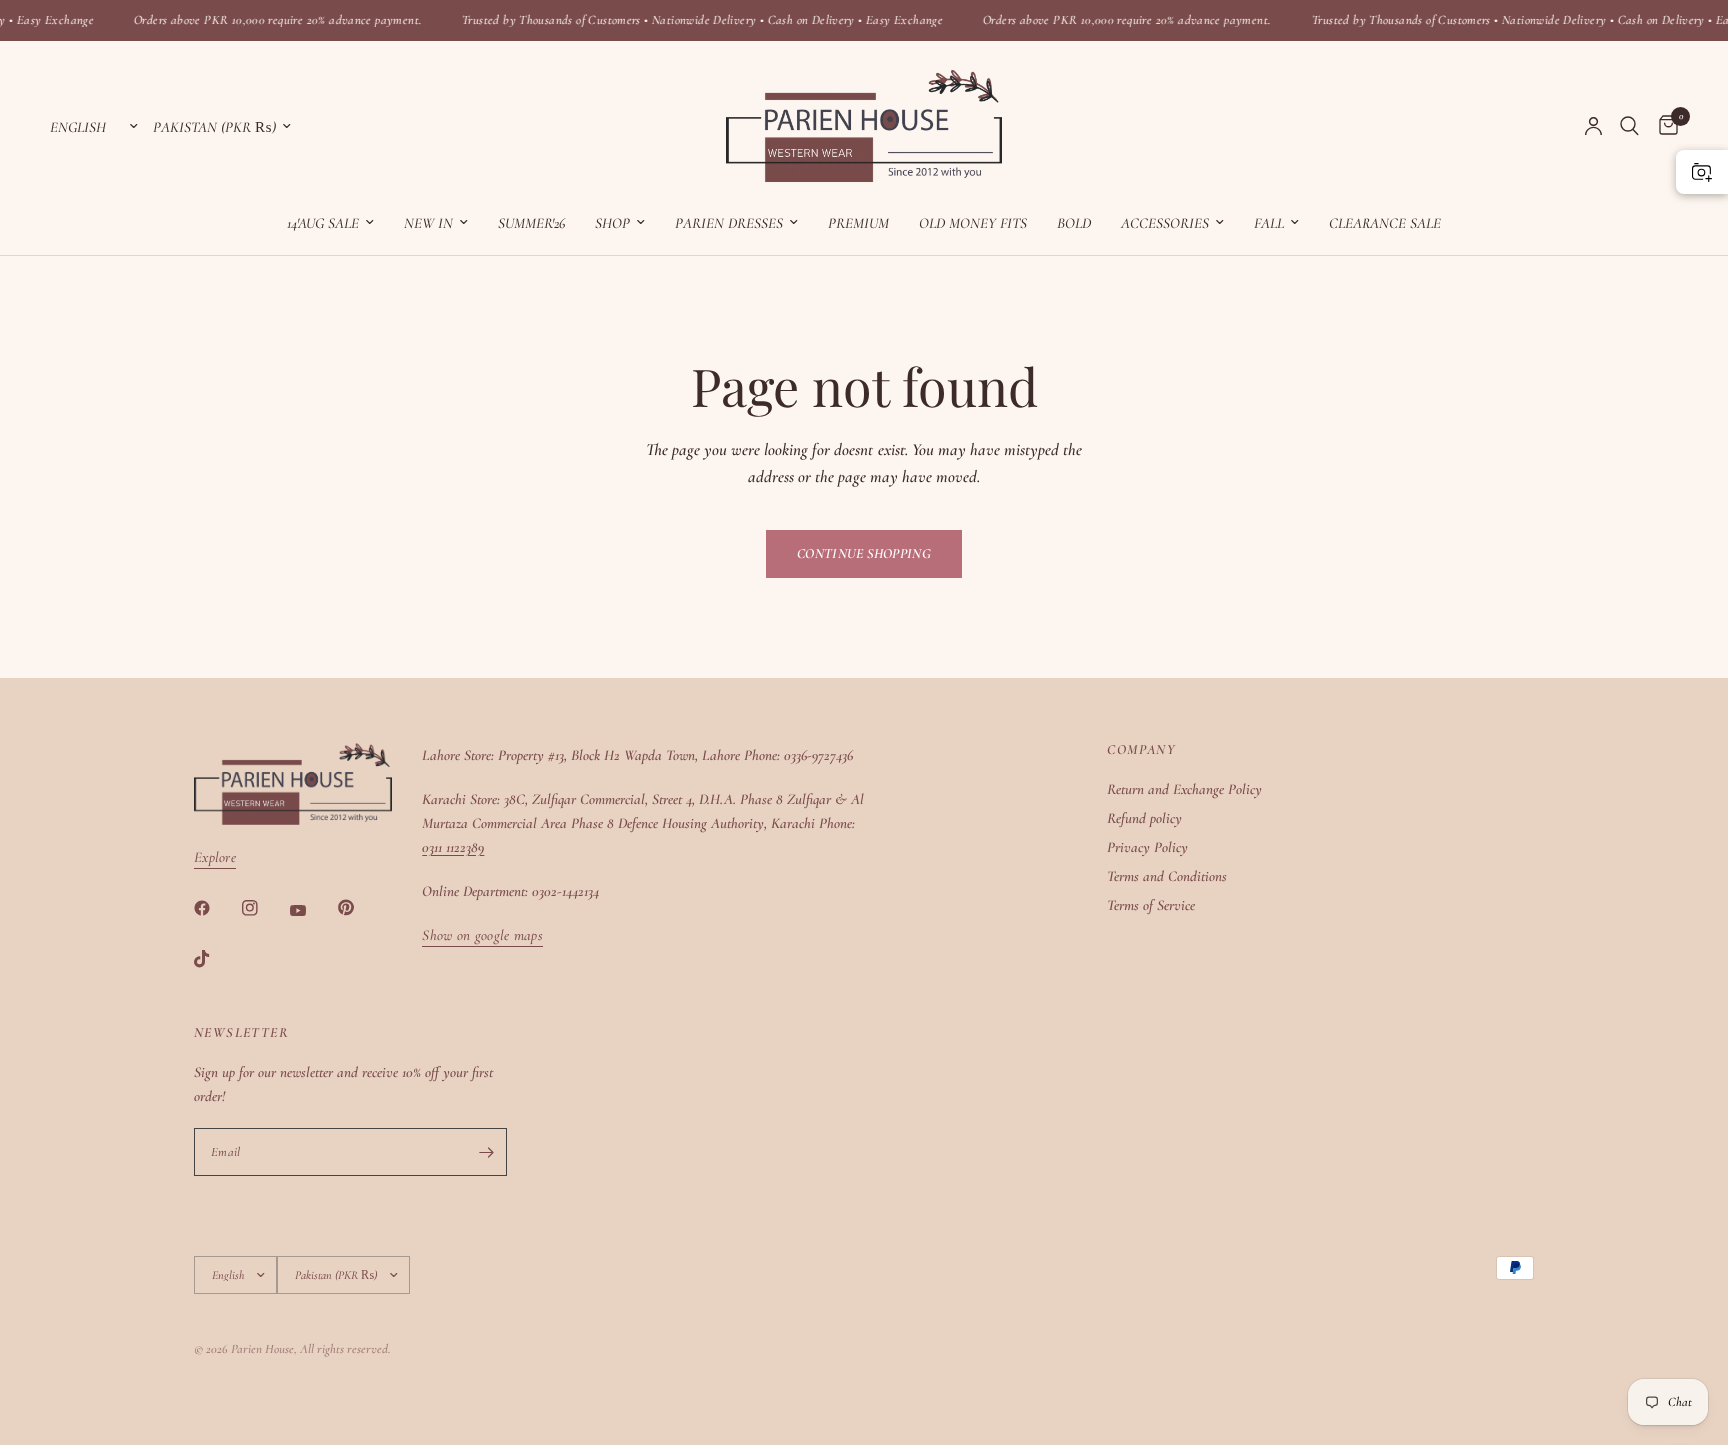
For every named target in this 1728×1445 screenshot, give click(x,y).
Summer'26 (531, 223)
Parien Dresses (729, 223)
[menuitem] (330, 223)
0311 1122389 (453, 847)
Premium (858, 223)
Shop (612, 223)
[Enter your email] (487, 1152)
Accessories (1165, 223)
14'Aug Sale (323, 223)
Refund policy (1144, 818)
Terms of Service (1151, 905)
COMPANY (1141, 750)
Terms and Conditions (1167, 876)
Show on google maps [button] (482, 935)
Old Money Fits (973, 223)
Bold (1074, 223)
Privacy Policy (1147, 847)
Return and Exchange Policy (1184, 789)
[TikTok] (216, 959)
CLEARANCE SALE (1385, 223)
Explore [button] (215, 857)
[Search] (1629, 126)
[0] (1663, 126)
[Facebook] (216, 908)
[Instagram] (264, 908)
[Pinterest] (360, 908)
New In (428, 223)
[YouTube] (312, 910)
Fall (1269, 223)
